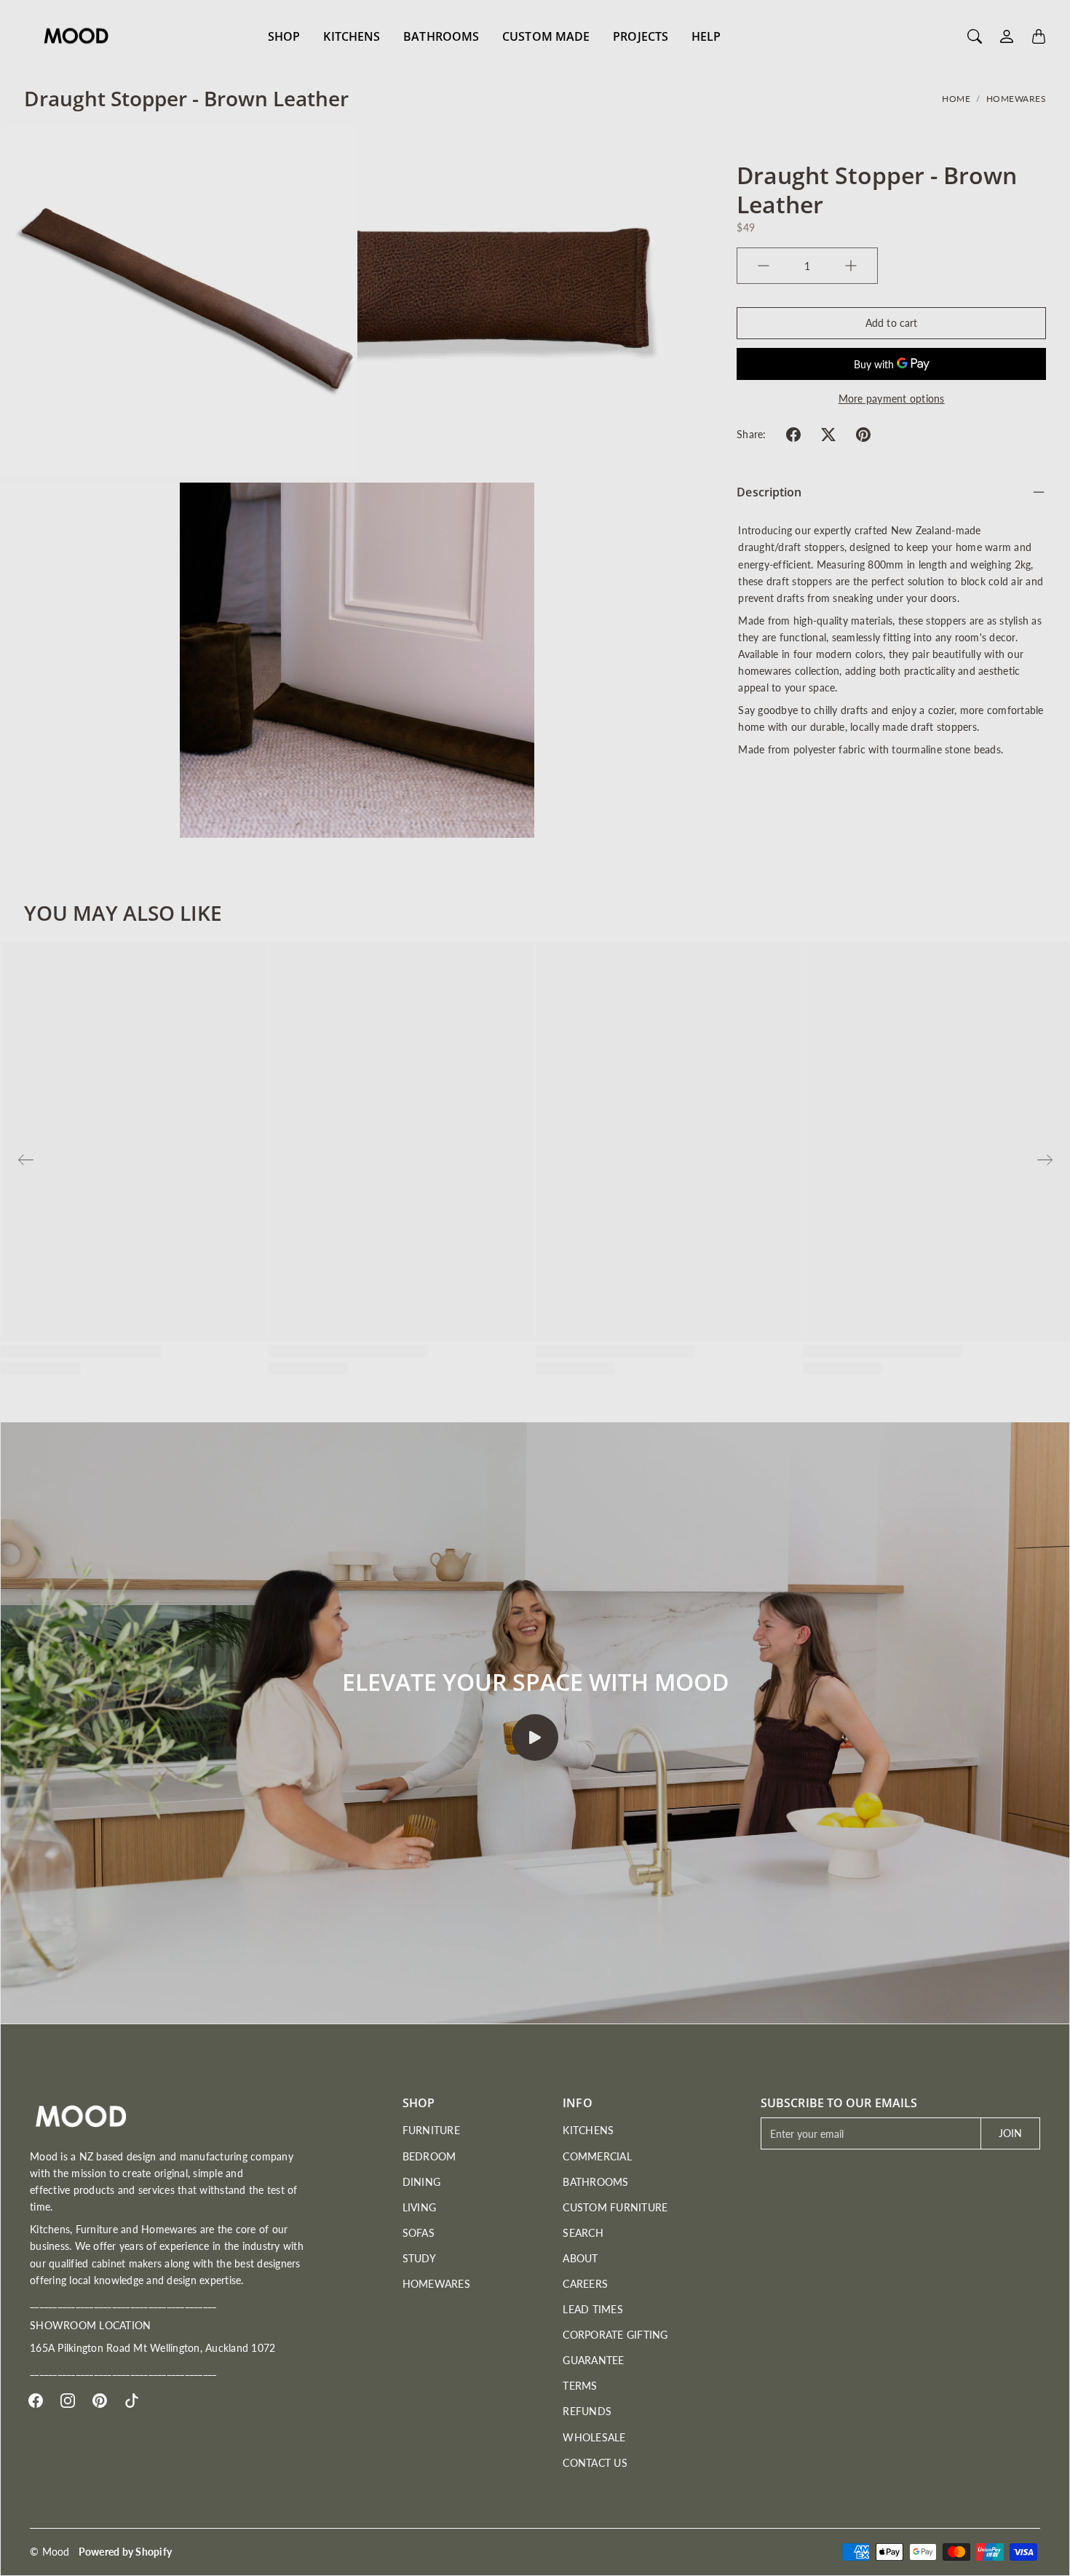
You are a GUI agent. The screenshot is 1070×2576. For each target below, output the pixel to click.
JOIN (1010, 2133)
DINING (422, 2182)
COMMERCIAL (597, 2156)
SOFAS (419, 2233)
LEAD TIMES (593, 2309)
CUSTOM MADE (546, 36)
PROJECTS (641, 36)
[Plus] (851, 266)
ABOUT (580, 2258)
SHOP (284, 36)
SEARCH (583, 2233)
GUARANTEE (593, 2360)
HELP (706, 36)
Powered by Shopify (126, 2552)
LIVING (420, 2207)
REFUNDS (587, 2411)
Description (769, 492)
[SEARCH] (975, 36)
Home (956, 99)
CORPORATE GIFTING (615, 2335)
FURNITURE (431, 2130)
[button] (793, 435)
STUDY (419, 2258)
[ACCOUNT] (1007, 36)
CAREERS (585, 2284)
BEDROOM (429, 2156)
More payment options (892, 399)
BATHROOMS (441, 36)
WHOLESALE (594, 2437)
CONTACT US (595, 2463)
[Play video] (535, 1737)
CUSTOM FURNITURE (615, 2207)
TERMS (580, 2386)
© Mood (50, 2552)
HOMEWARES (1016, 99)
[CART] (1039, 36)
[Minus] (764, 266)
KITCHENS (352, 36)
